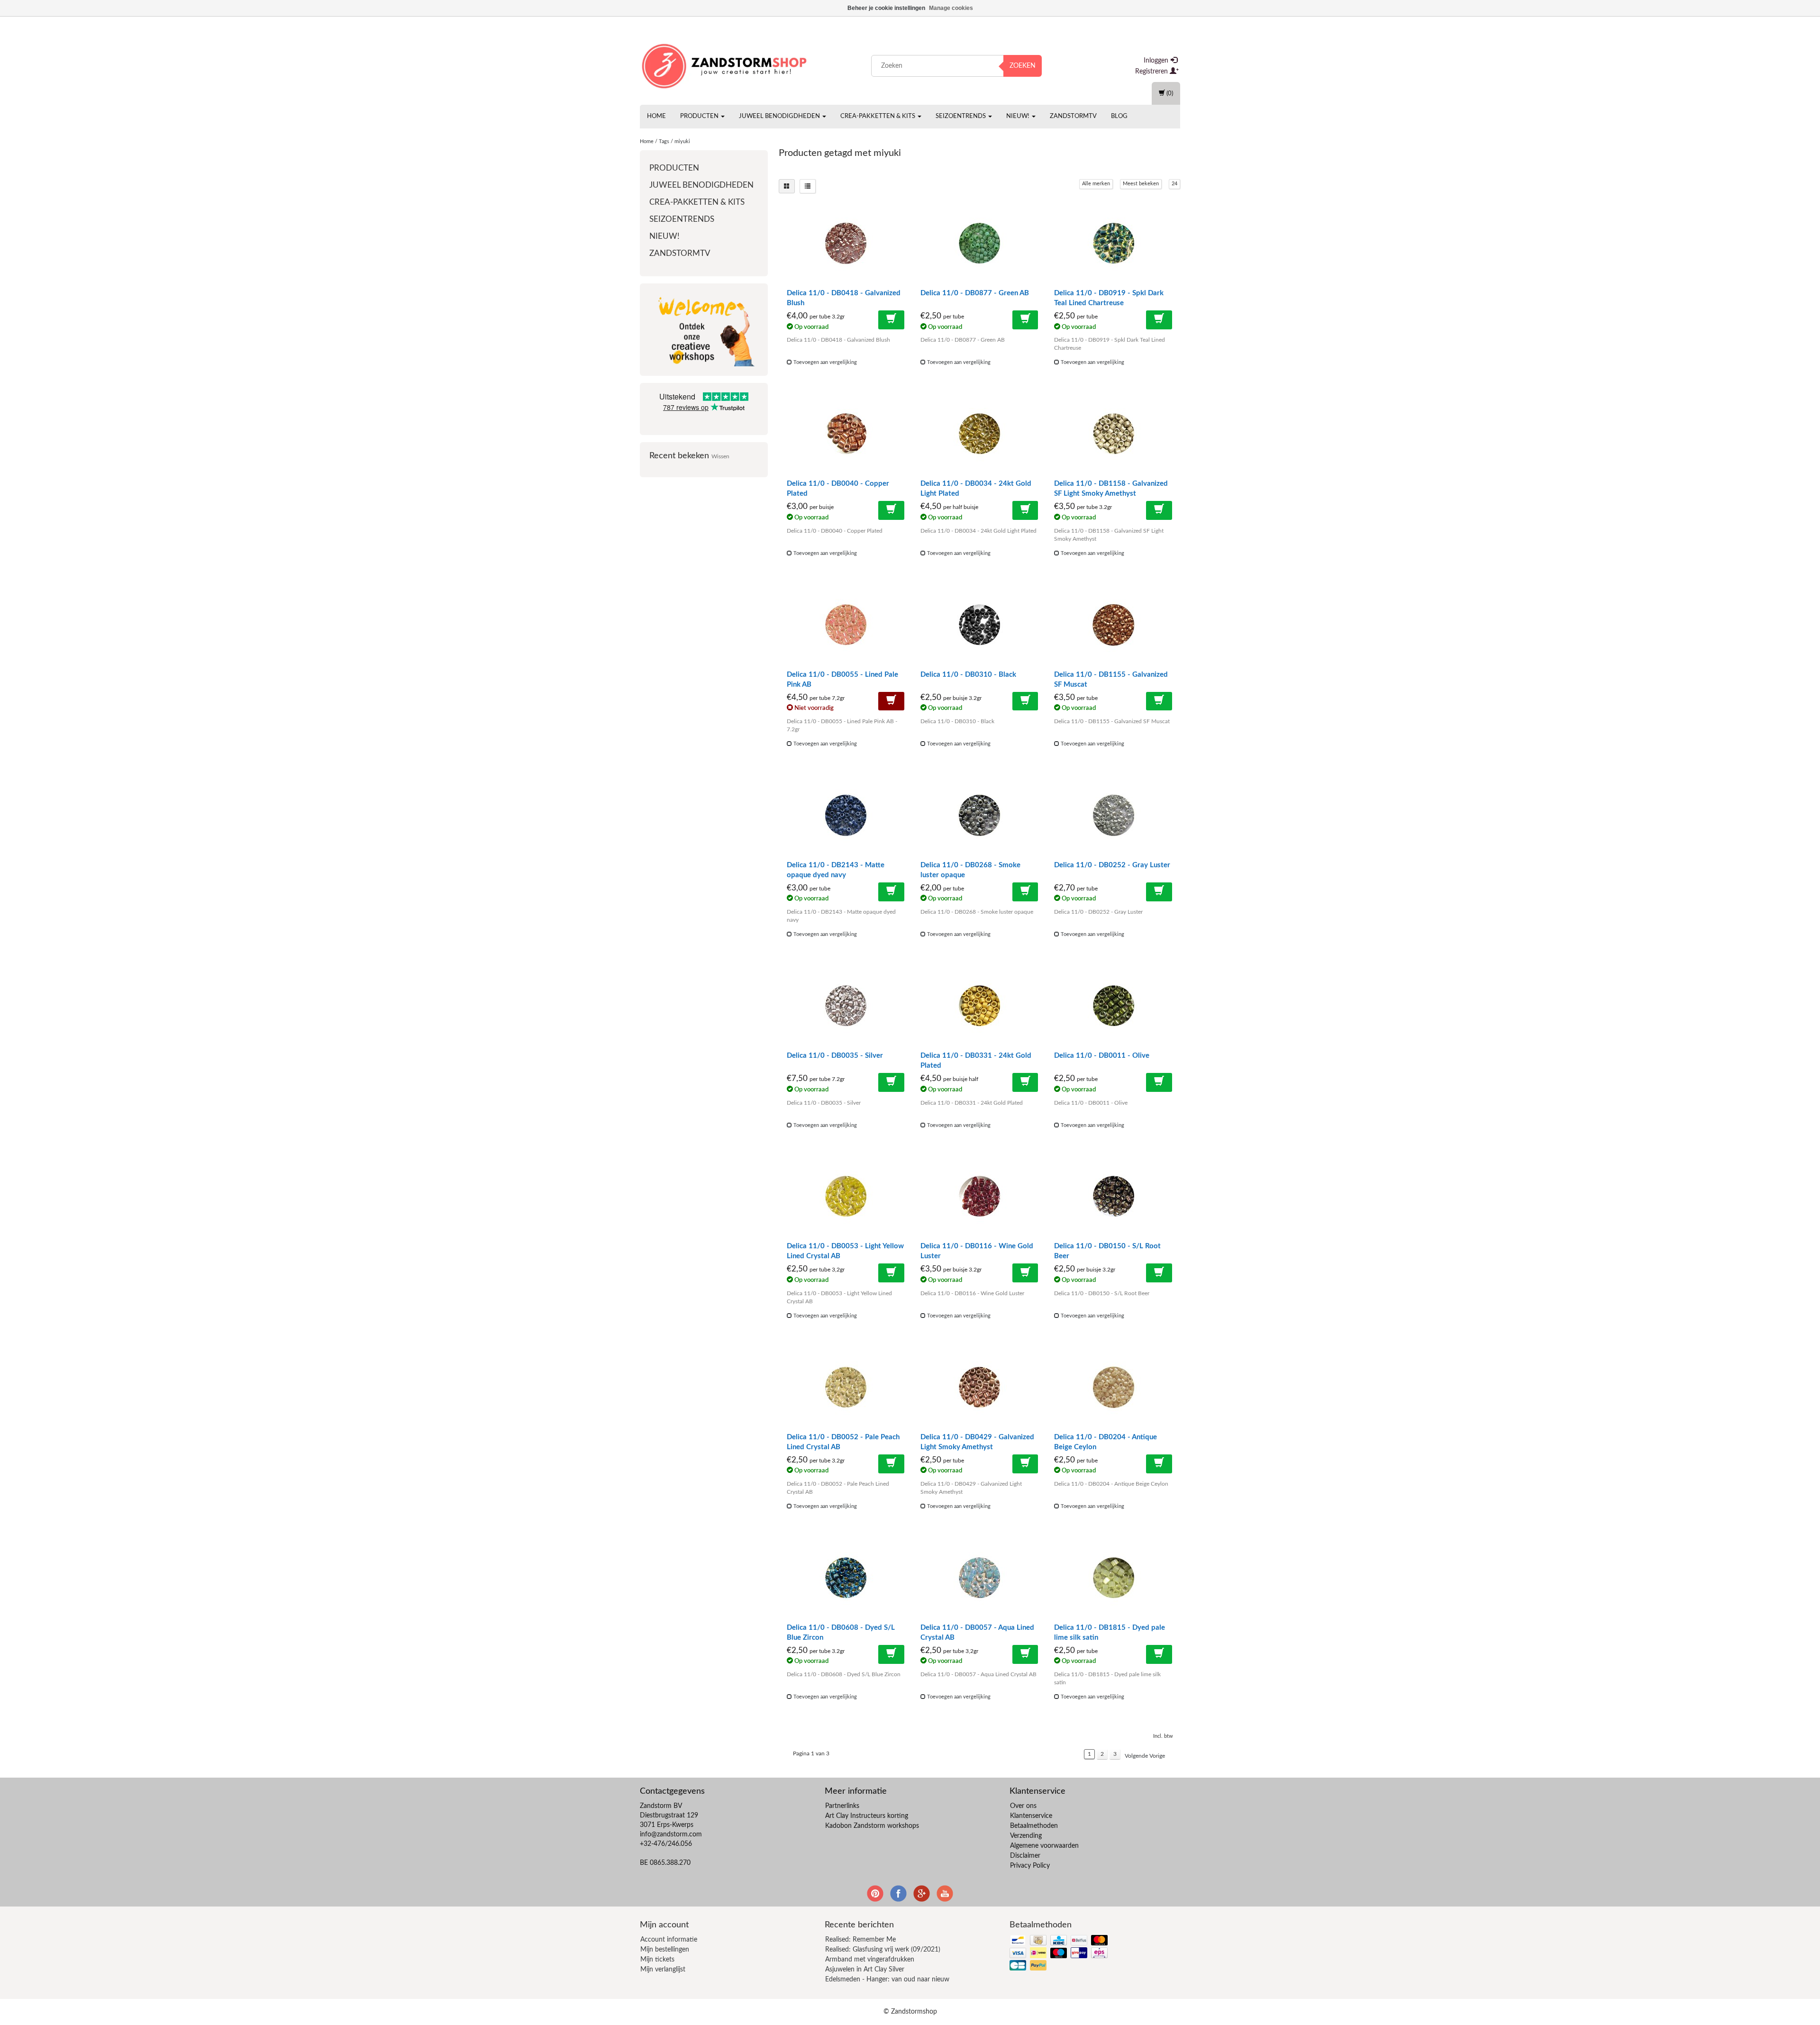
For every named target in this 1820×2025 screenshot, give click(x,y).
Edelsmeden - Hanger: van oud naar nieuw (887, 1980)
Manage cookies (951, 8)
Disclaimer (1025, 1856)
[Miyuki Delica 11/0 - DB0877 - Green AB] (979, 243)
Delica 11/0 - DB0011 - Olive (1102, 1056)
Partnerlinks (842, 1806)
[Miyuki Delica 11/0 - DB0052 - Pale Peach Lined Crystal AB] (846, 1387)
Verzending (1026, 1836)
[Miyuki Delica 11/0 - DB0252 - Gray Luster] (1113, 815)
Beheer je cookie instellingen (886, 8)
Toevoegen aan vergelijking (824, 362)
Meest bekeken (1141, 184)
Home (656, 116)
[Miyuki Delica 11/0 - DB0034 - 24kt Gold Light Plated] (979, 434)
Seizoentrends (961, 116)
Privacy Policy (1030, 1866)
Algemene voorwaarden (1044, 1846)
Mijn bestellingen (665, 1950)
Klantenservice (1031, 1816)
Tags (664, 141)
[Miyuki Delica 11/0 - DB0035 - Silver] (846, 1006)
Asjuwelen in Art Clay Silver (865, 1970)
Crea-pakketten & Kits (878, 116)
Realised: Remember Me (860, 1940)
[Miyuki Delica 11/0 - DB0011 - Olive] (1113, 1006)
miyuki (682, 141)
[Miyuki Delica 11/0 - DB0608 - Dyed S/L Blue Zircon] (846, 1578)
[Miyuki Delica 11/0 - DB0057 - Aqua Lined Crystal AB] (979, 1578)
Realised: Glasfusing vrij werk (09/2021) (883, 1950)
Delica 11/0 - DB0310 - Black (968, 675)
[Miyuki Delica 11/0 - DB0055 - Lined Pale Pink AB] (846, 625)
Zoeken (1023, 66)
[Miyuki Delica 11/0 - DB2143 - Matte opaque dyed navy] (846, 815)
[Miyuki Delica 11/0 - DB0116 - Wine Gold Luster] (979, 1196)
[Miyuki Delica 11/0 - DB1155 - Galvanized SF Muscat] (1113, 625)
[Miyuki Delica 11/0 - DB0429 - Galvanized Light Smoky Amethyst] (979, 1387)
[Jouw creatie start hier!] (725, 64)
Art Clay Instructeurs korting (867, 1816)
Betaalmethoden (1034, 1826)
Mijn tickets (657, 1960)
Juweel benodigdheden (780, 116)
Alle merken (1096, 184)
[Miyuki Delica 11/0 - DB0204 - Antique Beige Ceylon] (1113, 1387)
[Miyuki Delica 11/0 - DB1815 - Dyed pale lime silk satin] (1113, 1578)
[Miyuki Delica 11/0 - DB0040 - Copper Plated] (846, 434)
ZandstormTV (1073, 116)
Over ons (1023, 1806)
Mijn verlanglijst (663, 1970)
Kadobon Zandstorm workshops (872, 1826)
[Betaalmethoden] (1060, 1954)
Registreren (1152, 72)
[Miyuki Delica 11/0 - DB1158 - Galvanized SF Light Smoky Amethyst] (1113, 434)
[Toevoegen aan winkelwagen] (891, 320)
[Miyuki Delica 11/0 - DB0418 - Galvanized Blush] (846, 243)
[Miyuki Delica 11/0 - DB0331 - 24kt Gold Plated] (979, 1006)
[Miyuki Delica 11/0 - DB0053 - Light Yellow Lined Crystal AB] (846, 1196)
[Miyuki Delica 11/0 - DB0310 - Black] (979, 625)
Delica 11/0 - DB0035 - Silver (835, 1056)
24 (1174, 184)
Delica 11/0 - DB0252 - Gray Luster (1112, 865)
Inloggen (1157, 61)
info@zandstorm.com (671, 1834)
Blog (1119, 116)
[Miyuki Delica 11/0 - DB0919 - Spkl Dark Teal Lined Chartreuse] (1113, 243)
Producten (700, 116)
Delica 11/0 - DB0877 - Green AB (975, 293)
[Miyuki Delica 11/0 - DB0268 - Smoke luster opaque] (979, 815)
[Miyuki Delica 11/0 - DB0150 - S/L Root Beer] (1113, 1196)
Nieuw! (1019, 116)
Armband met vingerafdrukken (870, 1960)
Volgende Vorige (1145, 1756)
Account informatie (669, 1940)
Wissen (720, 457)
